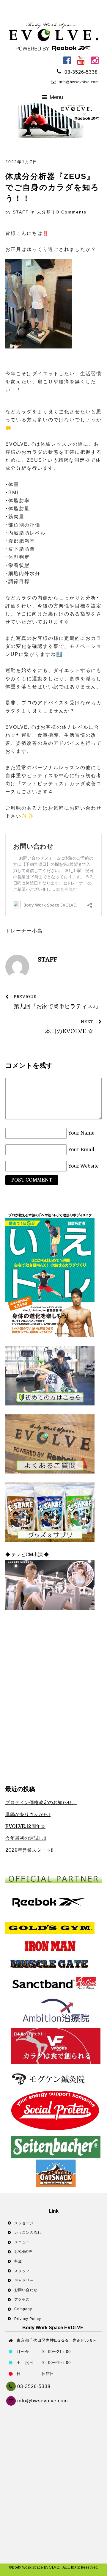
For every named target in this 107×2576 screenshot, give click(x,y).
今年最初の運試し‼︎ (26, 1838)
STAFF (21, 212)
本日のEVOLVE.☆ (69, 1027)
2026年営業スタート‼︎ (29, 1850)
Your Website (83, 1166)
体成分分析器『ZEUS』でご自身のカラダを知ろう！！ (52, 187)
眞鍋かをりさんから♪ (28, 1815)
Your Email (81, 1150)
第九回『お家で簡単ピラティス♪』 (58, 1002)
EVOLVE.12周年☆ (25, 1826)
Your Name (81, 1133)
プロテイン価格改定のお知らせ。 (41, 1803)
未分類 (44, 212)
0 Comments (71, 212)
